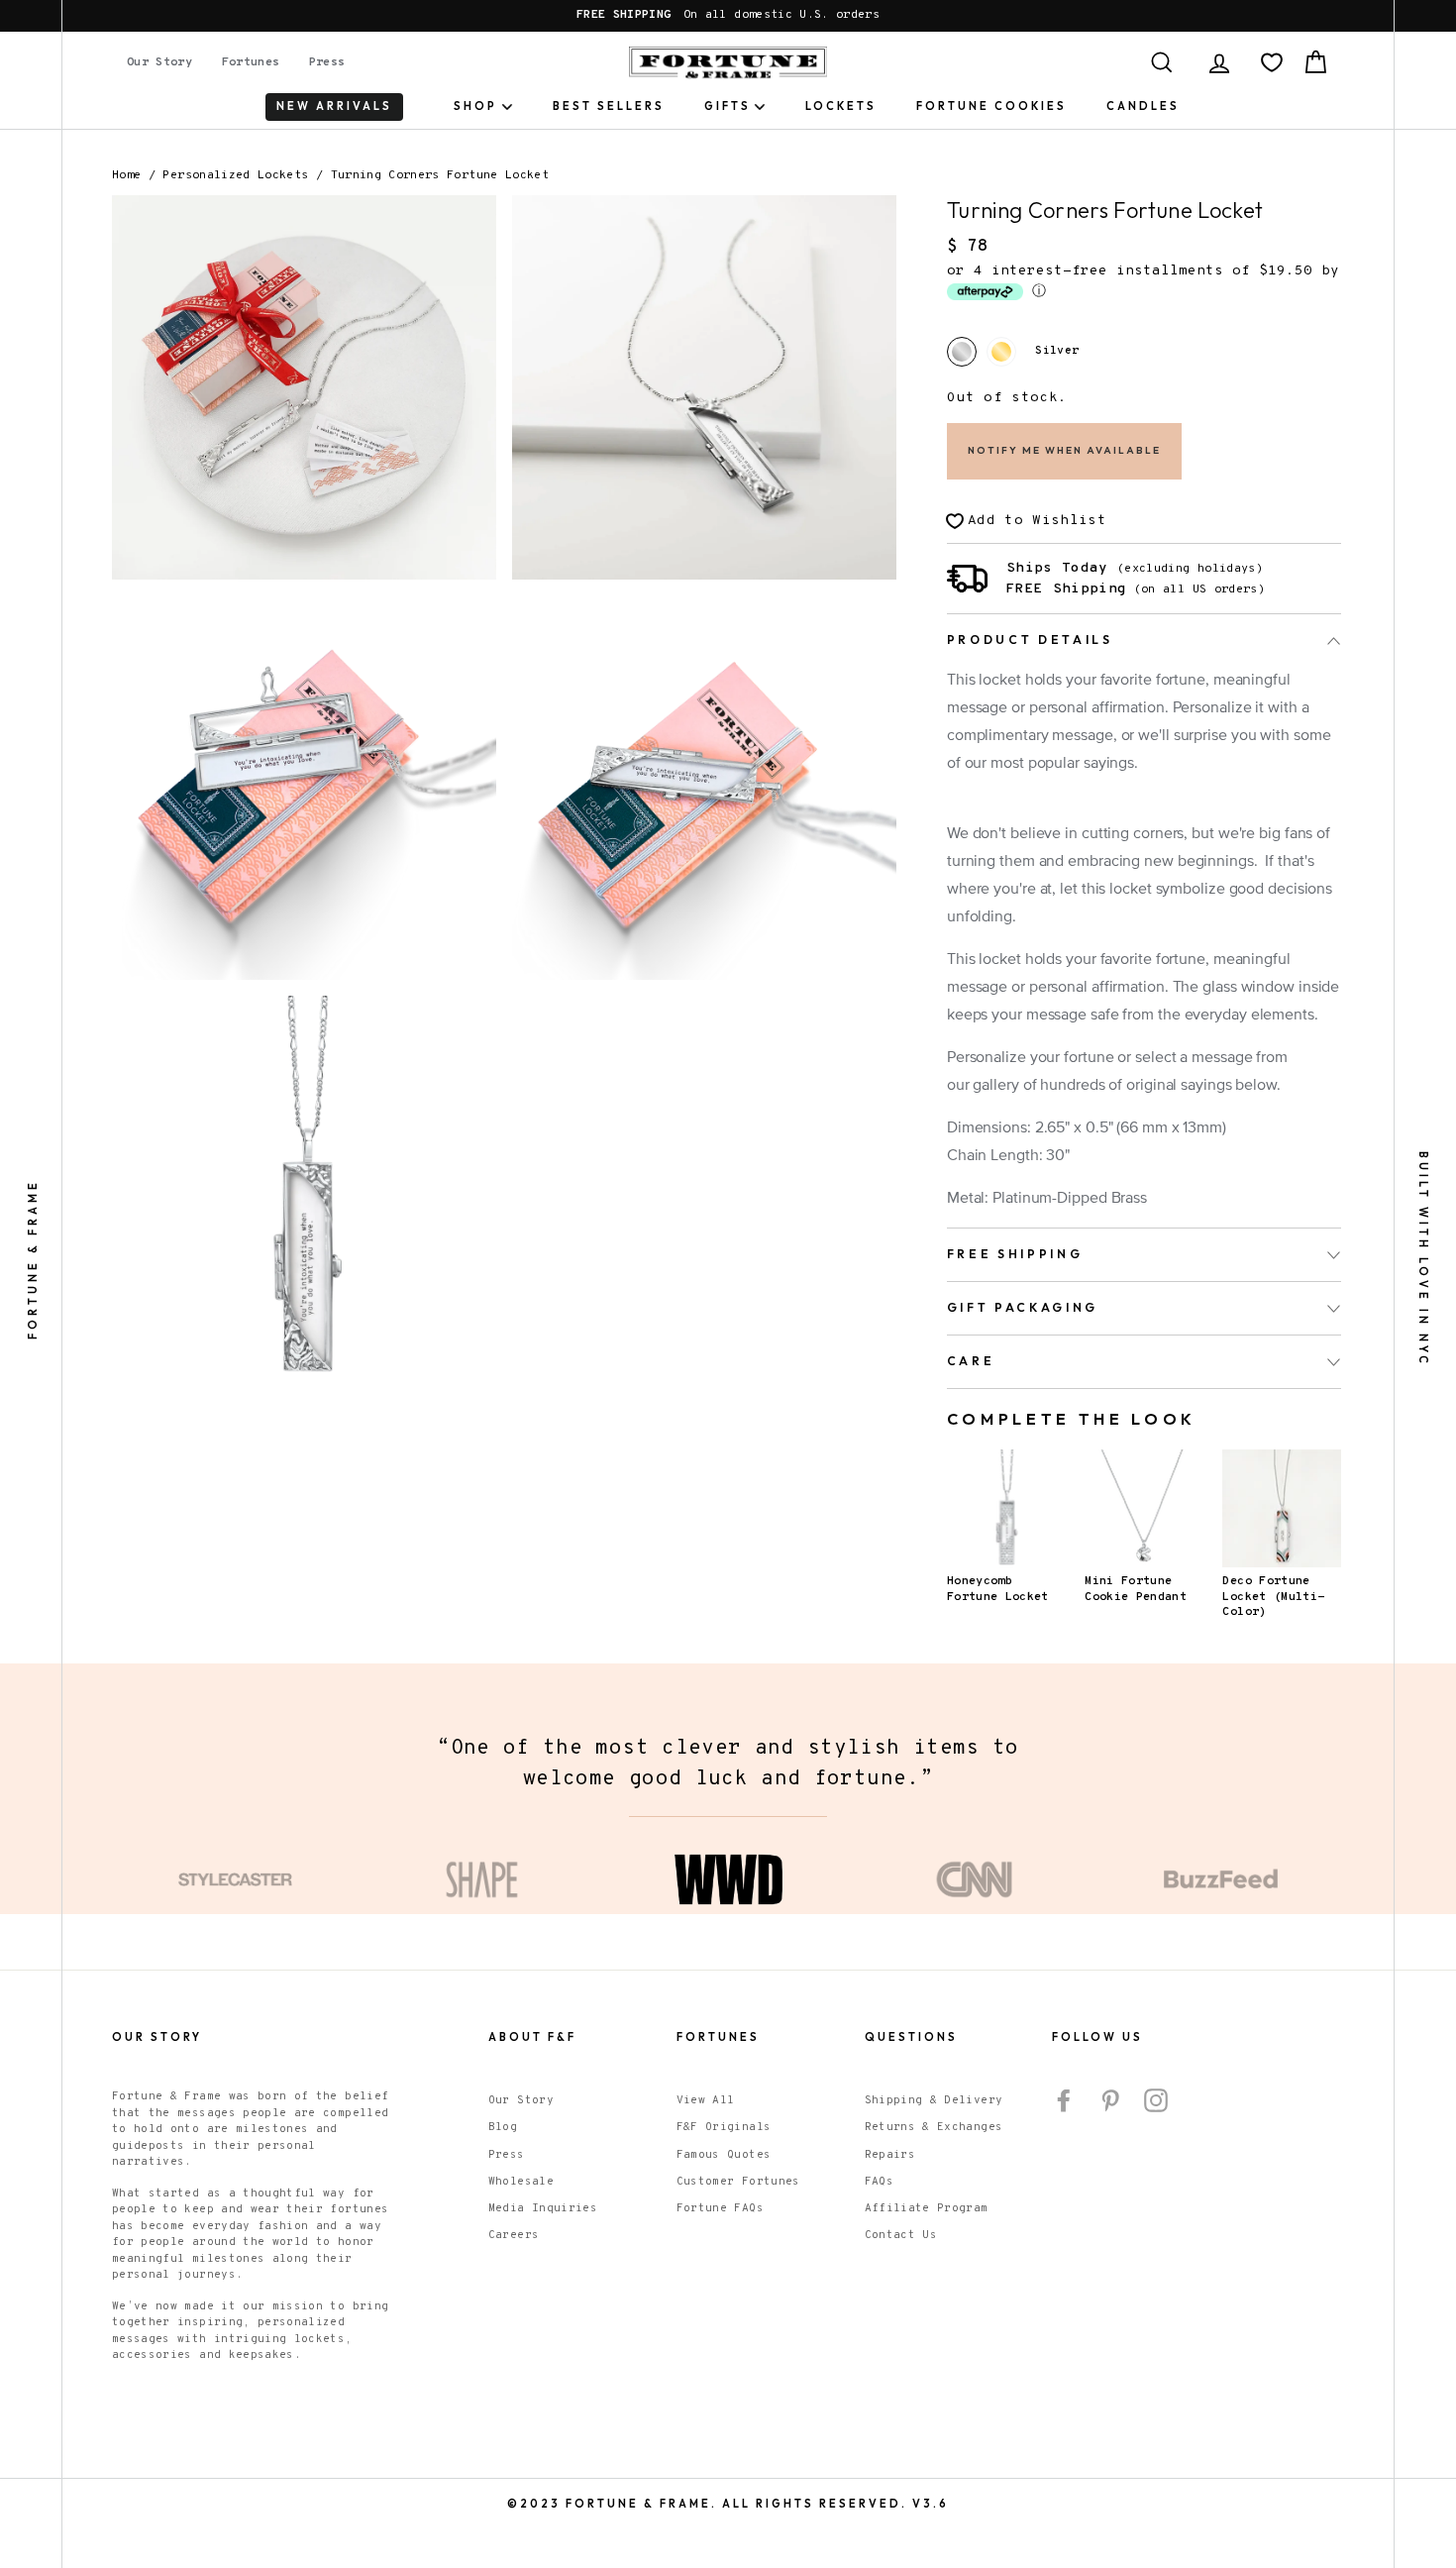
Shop (475, 106)
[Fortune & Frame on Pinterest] (1110, 2100)
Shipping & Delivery (934, 2100)
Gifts (728, 106)
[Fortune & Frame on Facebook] (1064, 2100)
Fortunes (251, 62)
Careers (514, 2235)
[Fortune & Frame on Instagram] (1156, 2100)
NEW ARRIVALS (334, 106)
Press (327, 62)
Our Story (159, 62)
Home (126, 175)
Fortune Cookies (991, 106)
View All (706, 2100)
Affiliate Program (927, 2208)
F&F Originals (724, 2127)
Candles (1143, 106)
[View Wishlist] (1272, 62)
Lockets (841, 106)
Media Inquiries (543, 2208)
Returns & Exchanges (934, 2127)
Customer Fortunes (738, 2182)
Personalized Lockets (235, 175)
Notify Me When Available (1064, 450)
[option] (728, 16)
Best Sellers (609, 106)
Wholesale (521, 2182)
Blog (503, 2127)
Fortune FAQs (720, 2208)
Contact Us (901, 2235)
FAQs (879, 2182)
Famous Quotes (724, 2155)
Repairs (890, 2155)
